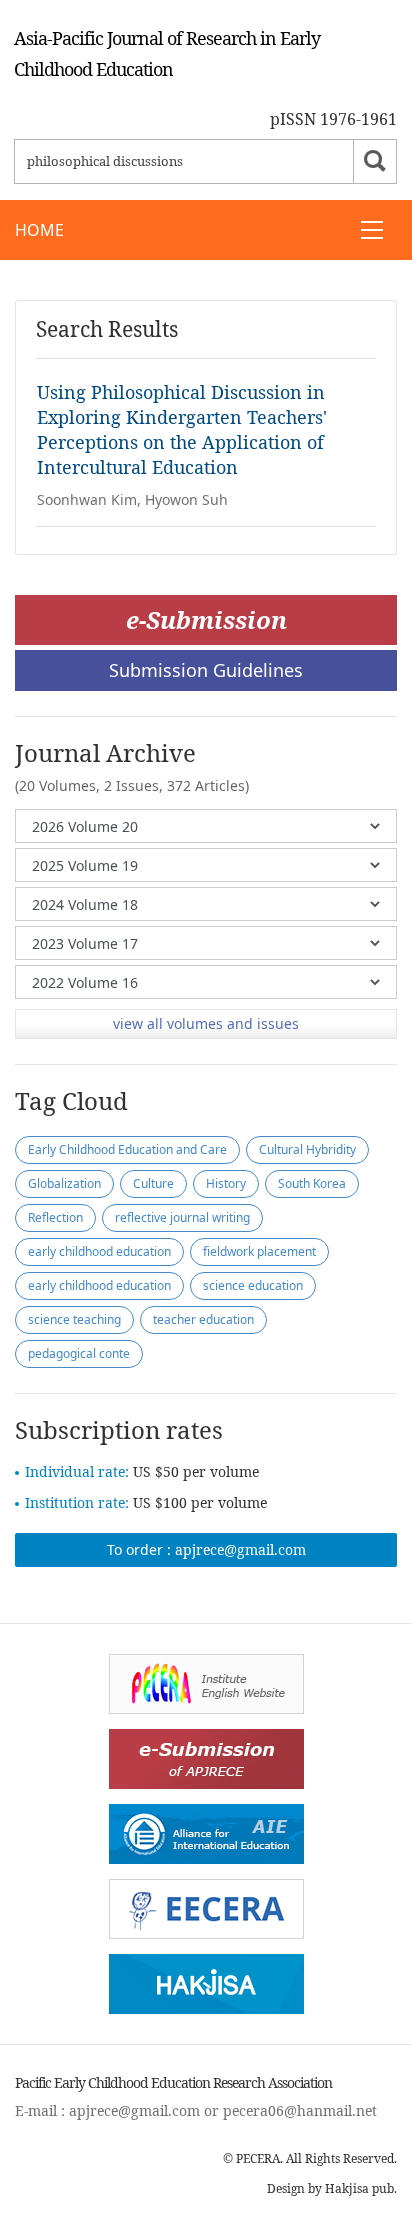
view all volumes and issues (206, 1023)
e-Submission (206, 619)
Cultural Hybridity (307, 1149)
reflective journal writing (182, 1217)
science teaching (74, 1319)
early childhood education (99, 1251)
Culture (153, 1183)
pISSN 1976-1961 (333, 119)
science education (253, 1285)
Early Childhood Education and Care (127, 1149)
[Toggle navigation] (372, 230)
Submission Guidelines (206, 670)
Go (375, 161)
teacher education (203, 1319)
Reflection (55, 1217)
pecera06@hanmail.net (300, 2110)
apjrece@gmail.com (240, 1549)
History (226, 1183)
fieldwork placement (259, 1251)
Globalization (64, 1183)
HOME (39, 230)
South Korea (312, 1183)
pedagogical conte (79, 1353)
